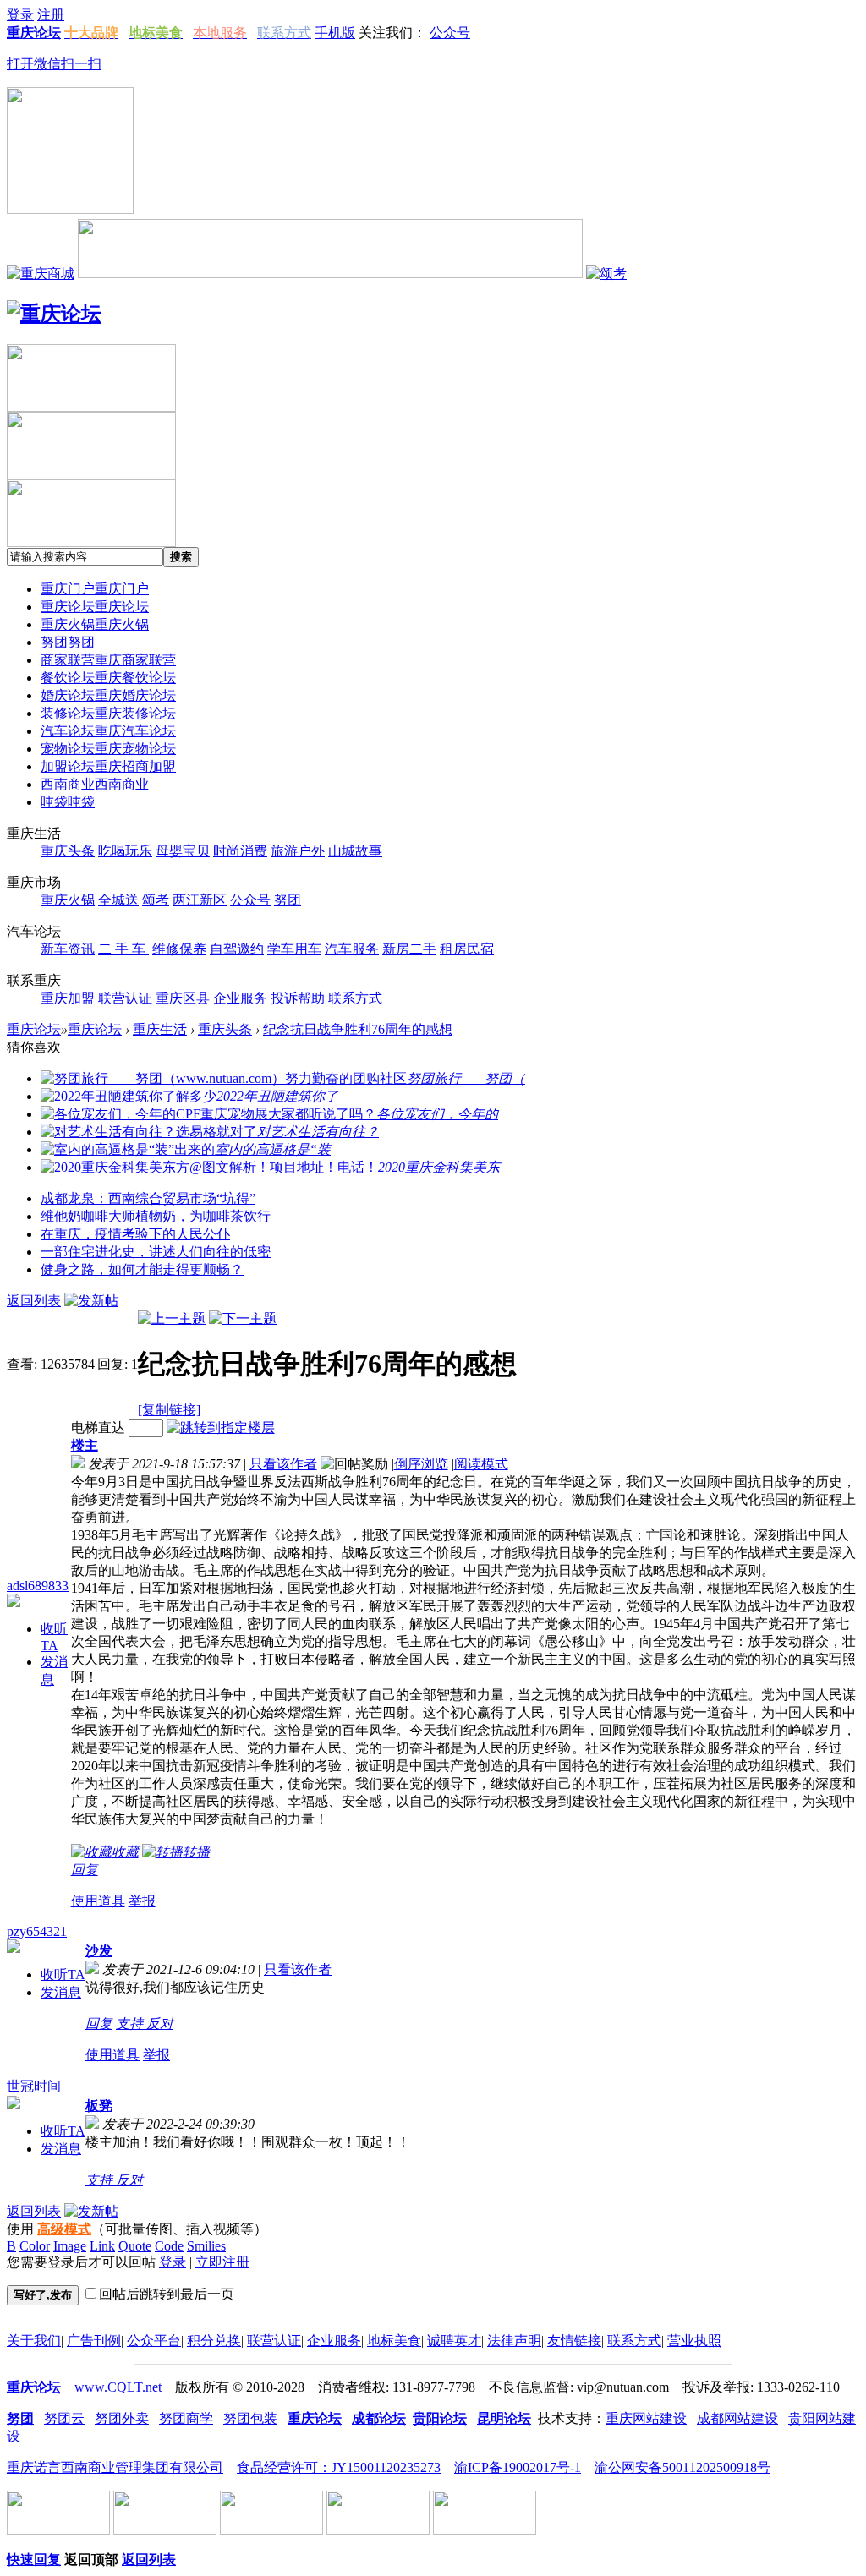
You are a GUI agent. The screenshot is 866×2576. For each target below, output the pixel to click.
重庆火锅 (95, 624)
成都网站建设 (737, 2418)
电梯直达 (98, 1427)
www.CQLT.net (118, 2387)
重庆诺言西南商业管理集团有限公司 (115, 2467)
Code (169, 2246)
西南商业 (95, 784)
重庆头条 (225, 1029)
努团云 (64, 2418)
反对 (160, 2024)
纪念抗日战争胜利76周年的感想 (358, 1029)
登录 (173, 2262)
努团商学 (186, 2418)
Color (35, 2246)
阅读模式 (481, 1464)
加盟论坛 (108, 766)
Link (102, 2246)
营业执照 (694, 2341)
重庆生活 (160, 1029)
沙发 (99, 1951)
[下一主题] (243, 1318)
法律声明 (514, 2341)
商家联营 (108, 660)
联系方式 (634, 2341)
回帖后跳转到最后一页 (167, 2294)
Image (70, 2246)
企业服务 (334, 2341)
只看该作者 (283, 1464)
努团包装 (250, 2418)
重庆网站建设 (646, 2418)
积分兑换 (214, 2341)
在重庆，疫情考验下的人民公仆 (135, 1234)
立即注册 (222, 2262)
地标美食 (394, 2341)
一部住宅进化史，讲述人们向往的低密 (156, 1252)
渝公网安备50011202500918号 (682, 2467)
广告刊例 (94, 2341)
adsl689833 (38, 1586)
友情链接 (574, 2341)
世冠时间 (34, 2086)
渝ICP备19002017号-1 (518, 2467)
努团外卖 (122, 2418)
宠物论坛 (108, 749)
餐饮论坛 (108, 678)
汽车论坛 (108, 731)
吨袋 (68, 802)
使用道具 (98, 1901)
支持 (131, 2024)
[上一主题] (172, 1318)
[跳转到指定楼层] (221, 1427)
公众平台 (154, 2341)
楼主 (85, 1445)
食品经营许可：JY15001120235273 (339, 2467)
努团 (68, 642)
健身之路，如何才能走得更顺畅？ (142, 1269)
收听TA (63, 1974)
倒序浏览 (421, 1464)
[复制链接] (169, 1410)
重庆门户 (95, 589)
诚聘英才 (454, 2341)
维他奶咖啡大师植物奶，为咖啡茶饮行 (156, 1216)
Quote (135, 2246)
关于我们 (34, 2341)
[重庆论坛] (54, 314)
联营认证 (274, 2341)
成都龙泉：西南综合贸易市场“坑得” (148, 1198)
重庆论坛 (95, 607)
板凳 (99, 2106)
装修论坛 (108, 713)
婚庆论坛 (108, 695)
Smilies (206, 2246)
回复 (85, 1870)
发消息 (61, 1992)
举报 (142, 1901)
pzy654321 (37, 1931)
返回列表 (34, 1301)
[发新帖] (91, 1301)
